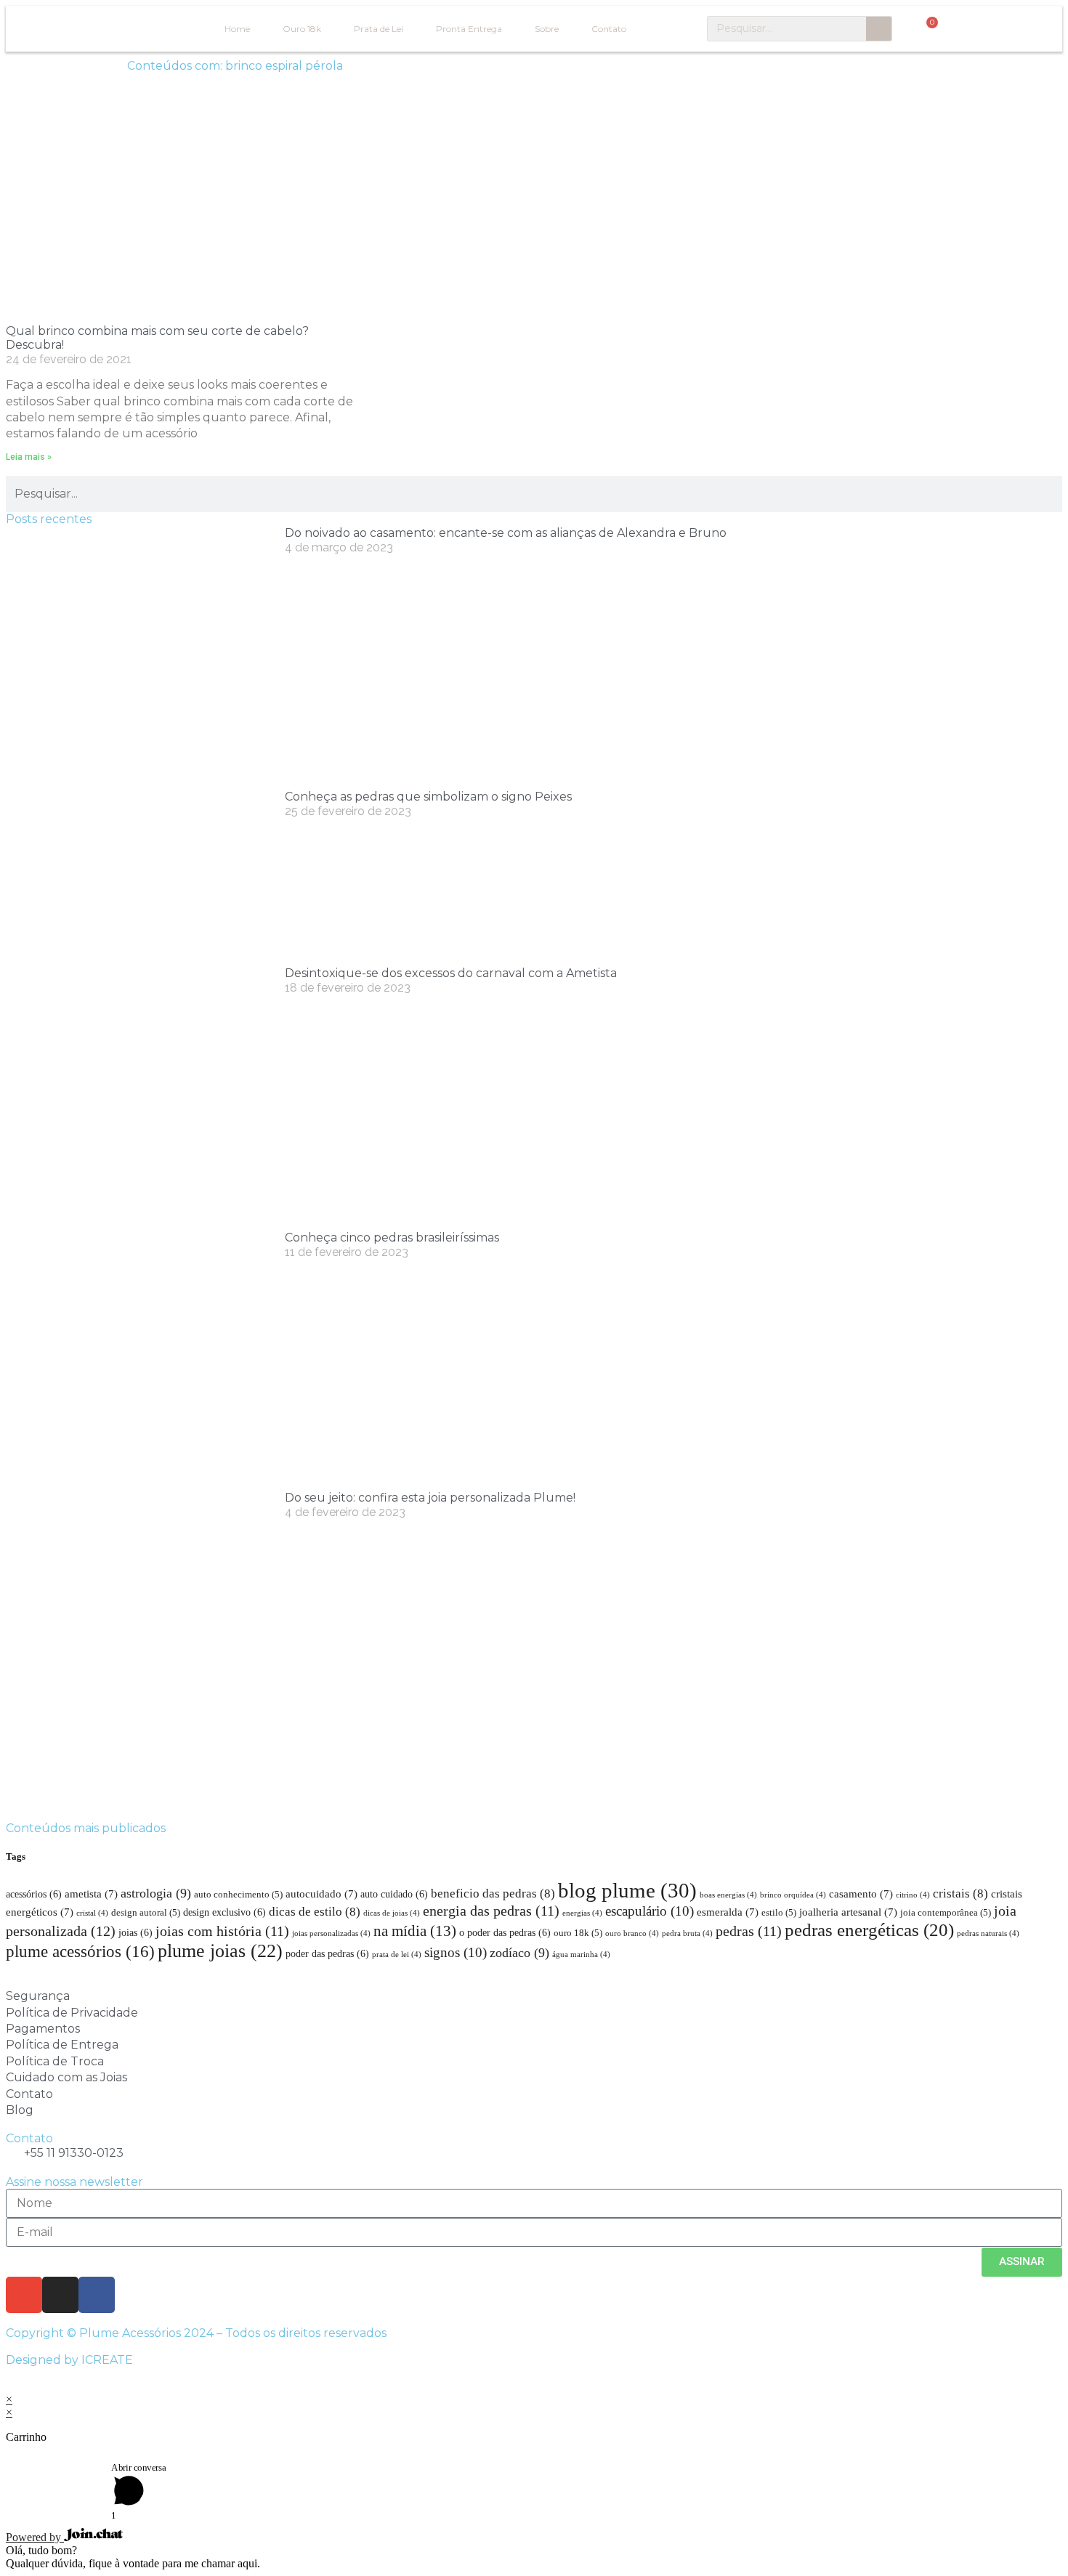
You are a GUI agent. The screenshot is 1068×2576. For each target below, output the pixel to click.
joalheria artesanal (848, 1912)
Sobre (547, 29)
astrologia (156, 1893)
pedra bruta (687, 1933)
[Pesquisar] (879, 29)
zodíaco (519, 1953)
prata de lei (397, 1955)
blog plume (627, 1890)
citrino (913, 1895)
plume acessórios (80, 1951)
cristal (92, 1913)
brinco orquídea (793, 1895)
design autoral (146, 1913)
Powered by (35, 2537)
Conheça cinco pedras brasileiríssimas (392, 1238)
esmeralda (728, 1912)
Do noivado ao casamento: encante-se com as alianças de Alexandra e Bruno (506, 533)
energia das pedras (491, 1911)
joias (135, 1932)
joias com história (222, 1931)
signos (456, 1952)
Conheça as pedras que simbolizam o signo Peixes (428, 797)
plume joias (220, 1951)
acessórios (34, 1894)
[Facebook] (97, 2295)
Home (237, 29)
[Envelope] (24, 2295)
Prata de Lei (379, 29)
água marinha (581, 1955)
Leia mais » (29, 457)
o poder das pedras (505, 1932)
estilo (779, 1913)
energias (582, 1913)
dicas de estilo (315, 1912)
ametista (91, 1893)
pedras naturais (988, 1933)
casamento (861, 1893)
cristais (960, 1893)
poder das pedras (327, 1953)
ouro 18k (578, 1933)
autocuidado (321, 1893)
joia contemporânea (946, 1913)
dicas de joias (392, 1913)
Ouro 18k (302, 29)
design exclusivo (224, 1912)
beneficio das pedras (493, 1893)
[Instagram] (60, 2295)
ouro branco (632, 1933)
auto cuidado (394, 1894)
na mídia (415, 1931)
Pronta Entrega (469, 29)
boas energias (728, 1895)
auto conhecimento (238, 1895)
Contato (609, 29)
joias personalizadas (331, 1933)
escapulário (650, 1911)
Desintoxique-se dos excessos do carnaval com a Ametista (451, 973)
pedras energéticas (869, 1929)
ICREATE (107, 2360)
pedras (749, 1931)
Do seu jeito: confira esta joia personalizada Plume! (430, 1498)
